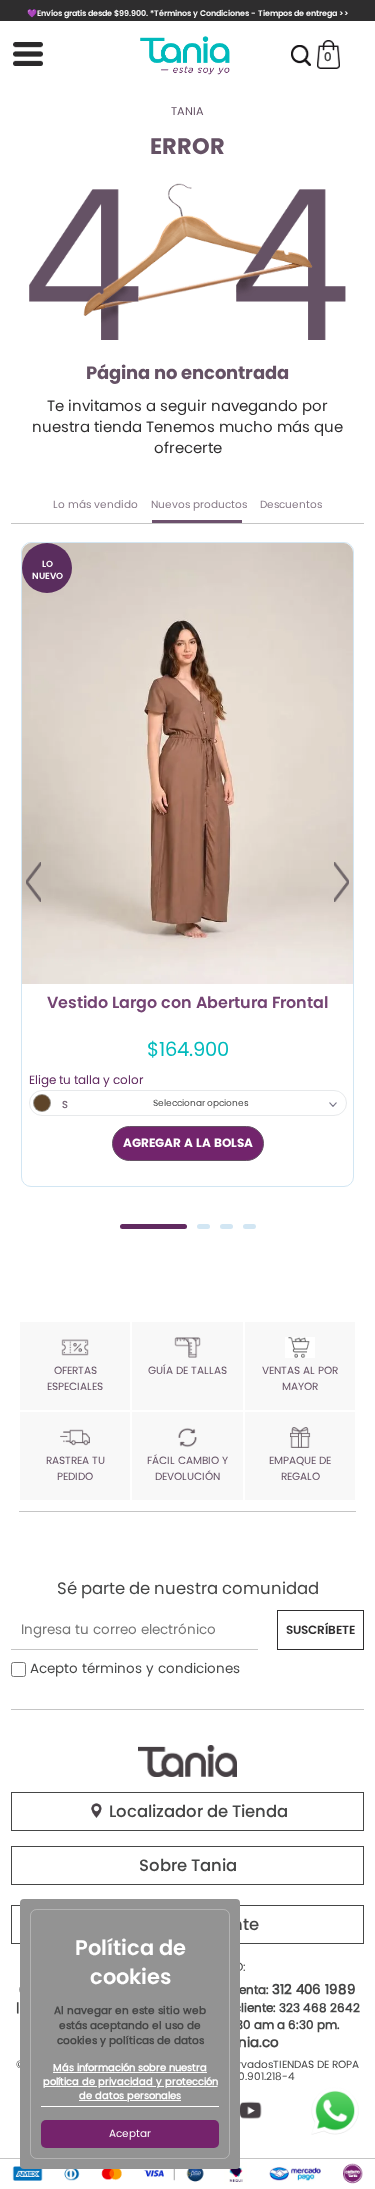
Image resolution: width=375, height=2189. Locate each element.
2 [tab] (203, 1226)
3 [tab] (226, 1226)
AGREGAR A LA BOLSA (188, 1142)
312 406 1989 (314, 1989)
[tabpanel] (187, 865)
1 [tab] (153, 1226)
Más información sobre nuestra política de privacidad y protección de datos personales (130, 2082)
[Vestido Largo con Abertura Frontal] (187, 763)
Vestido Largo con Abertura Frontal (187, 1004)
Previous (33, 882)
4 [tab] (249, 1226)
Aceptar (130, 2133)
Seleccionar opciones (201, 1103)
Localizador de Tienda (196, 1811)
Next (341, 882)
